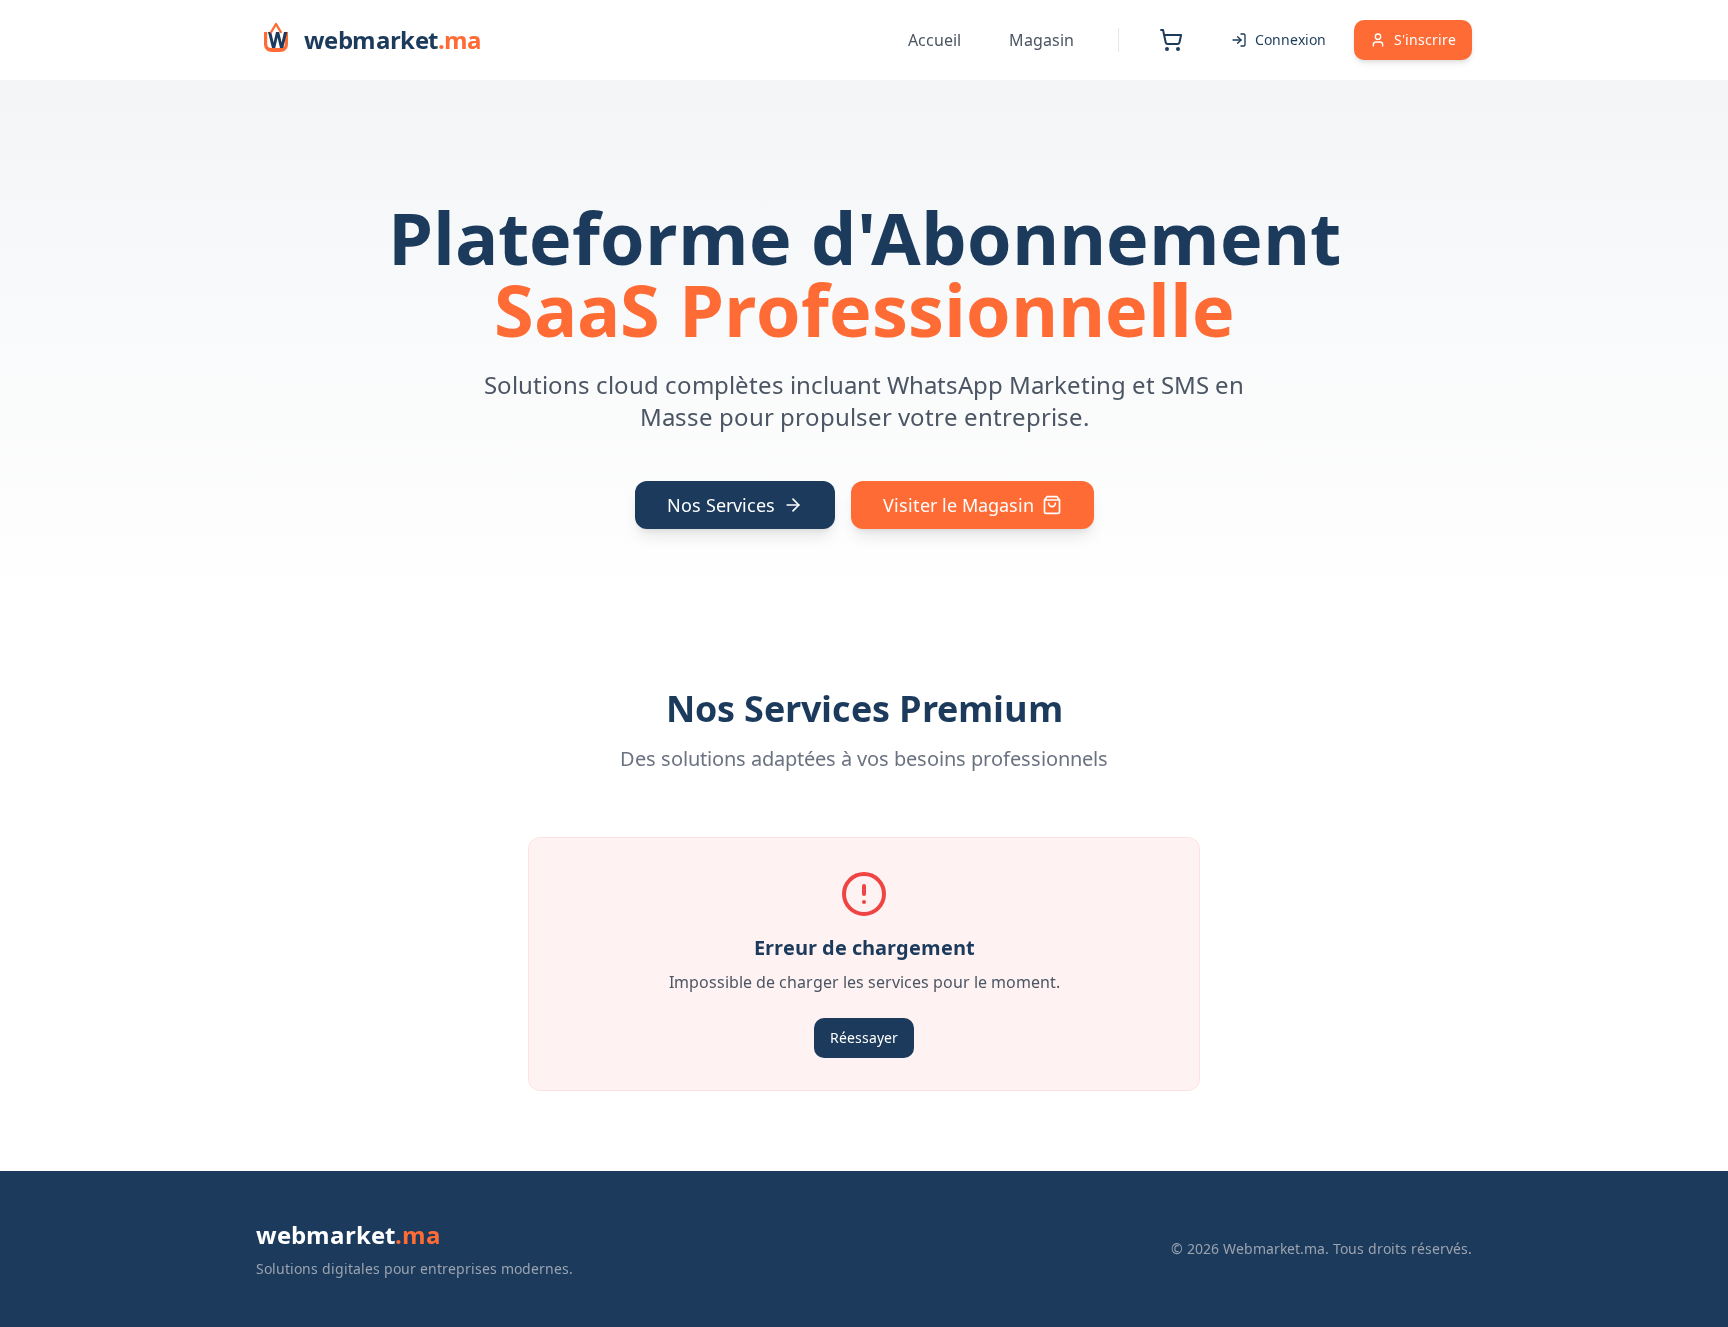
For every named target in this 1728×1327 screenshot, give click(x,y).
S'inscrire (1425, 39)
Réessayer (864, 1037)
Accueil (934, 40)
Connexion (1290, 39)
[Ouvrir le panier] (1171, 40)
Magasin (1041, 40)
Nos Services (721, 505)
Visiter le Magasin (958, 505)
